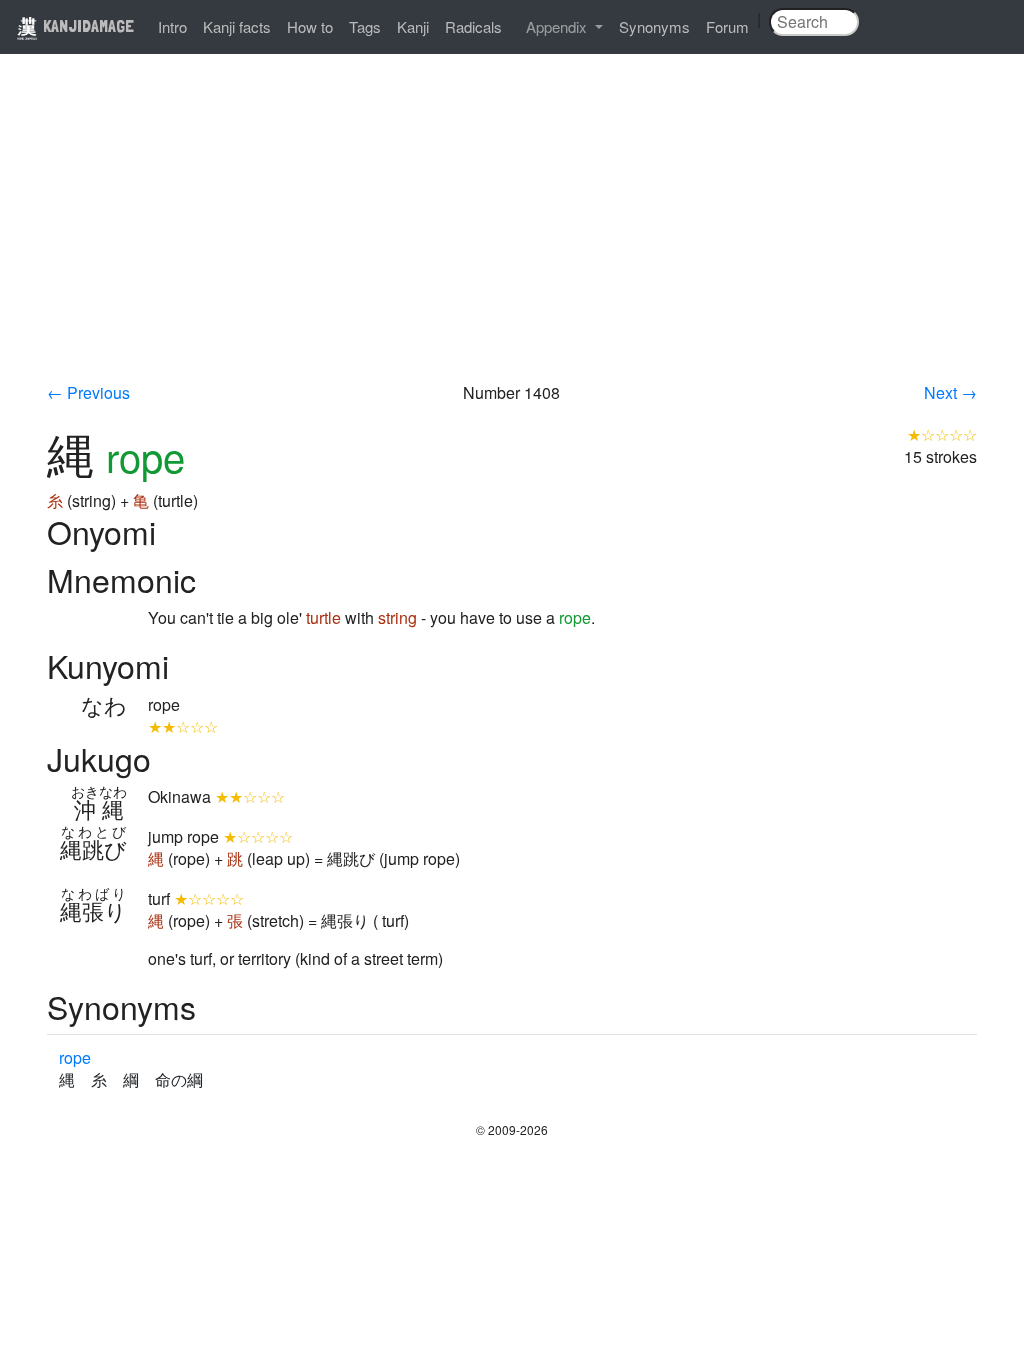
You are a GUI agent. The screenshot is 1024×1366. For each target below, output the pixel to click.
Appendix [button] (558, 26)
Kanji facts (237, 26)
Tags (365, 26)
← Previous (88, 392)
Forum (727, 26)
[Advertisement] (512, 232)
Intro (172, 26)
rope (75, 1057)
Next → (950, 392)
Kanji (413, 26)
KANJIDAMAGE (86, 25)
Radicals (473, 26)
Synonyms (654, 26)
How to (310, 26)
